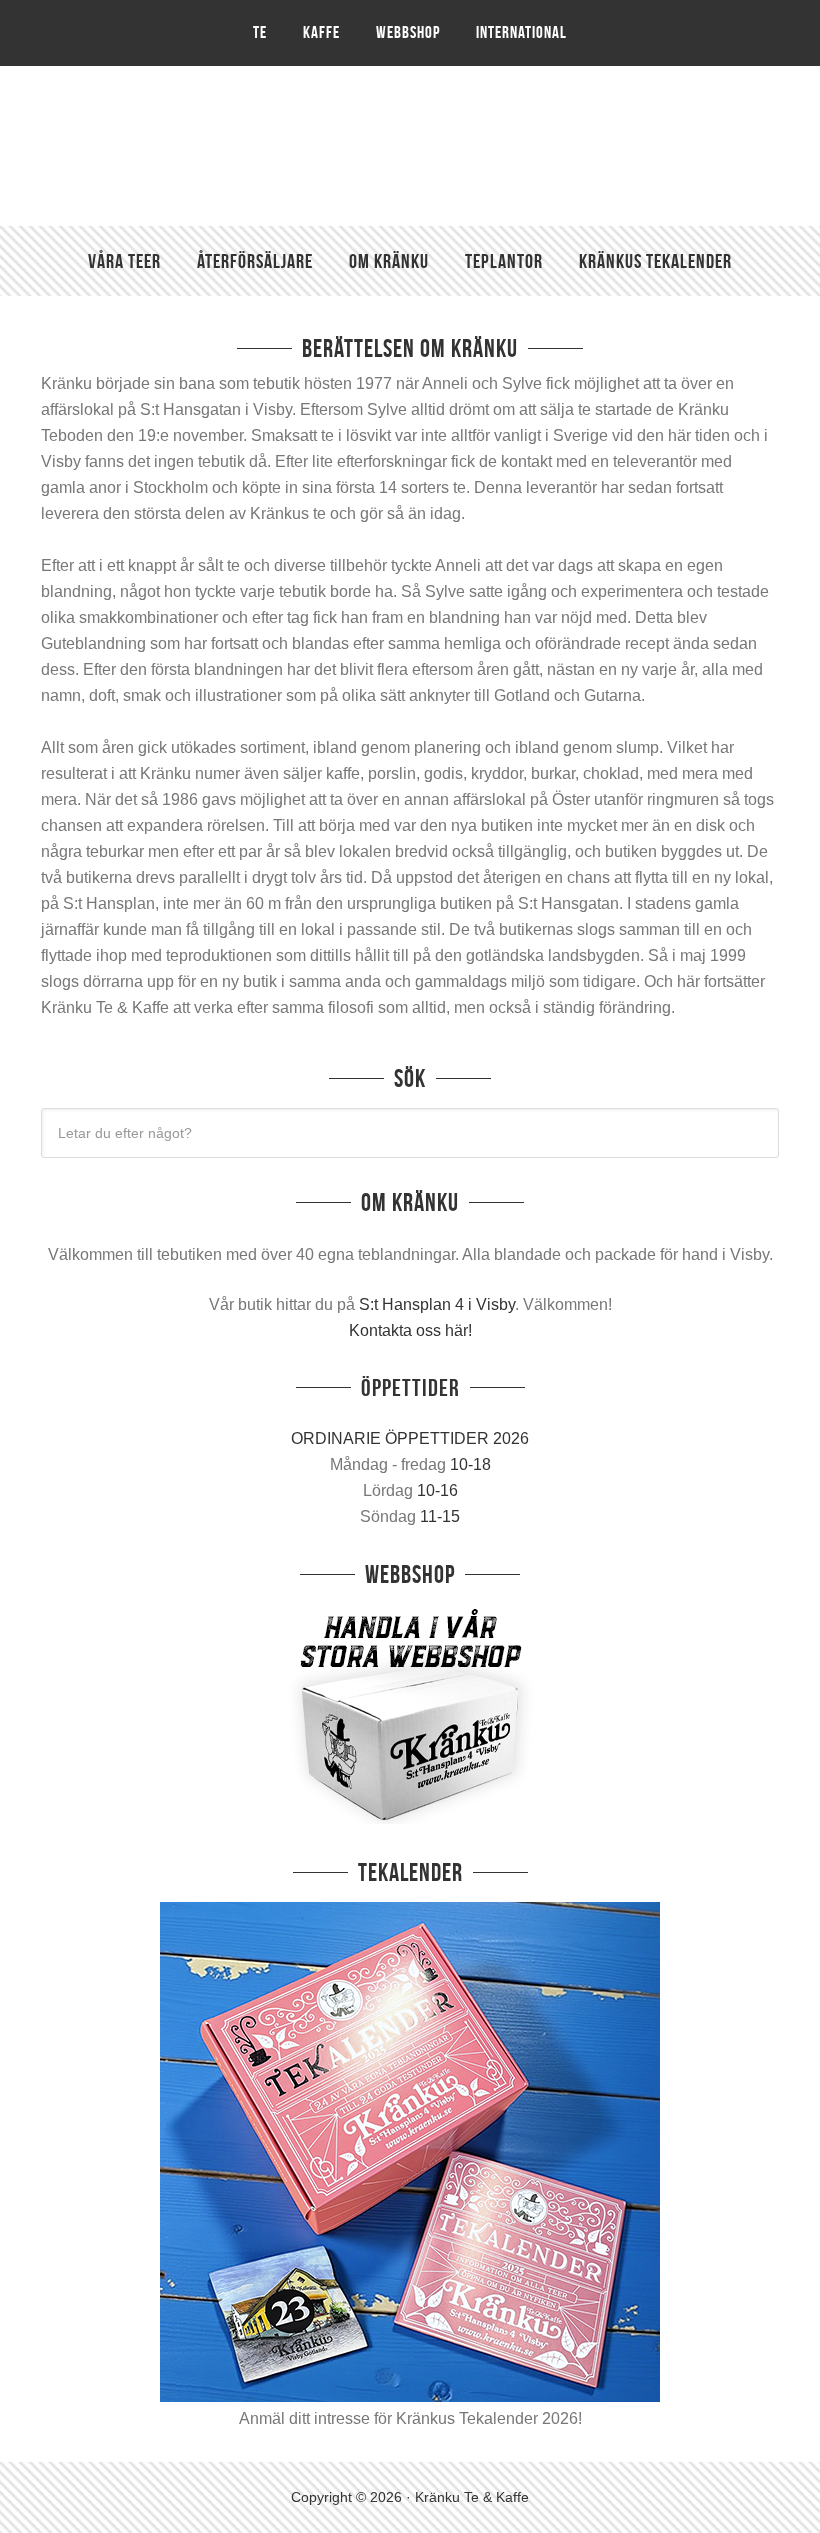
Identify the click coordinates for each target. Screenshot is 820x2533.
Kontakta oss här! (410, 1330)
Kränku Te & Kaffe (410, 146)
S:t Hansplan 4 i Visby (437, 1304)
